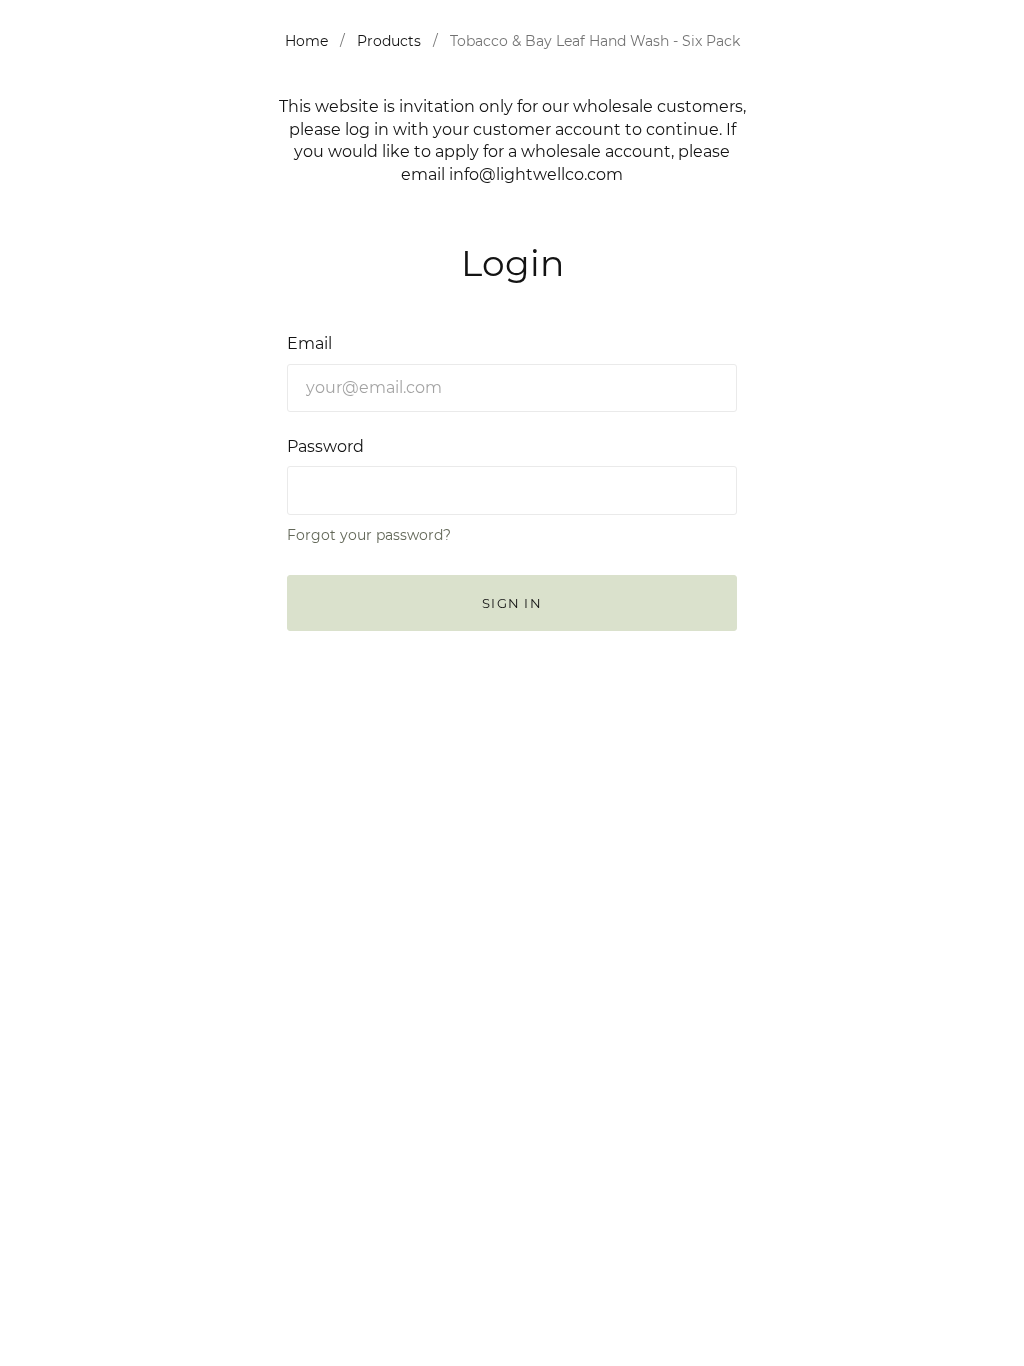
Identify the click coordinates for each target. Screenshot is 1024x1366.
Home (306, 41)
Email (309, 343)
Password (325, 446)
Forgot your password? (369, 535)
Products (389, 41)
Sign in (512, 603)
